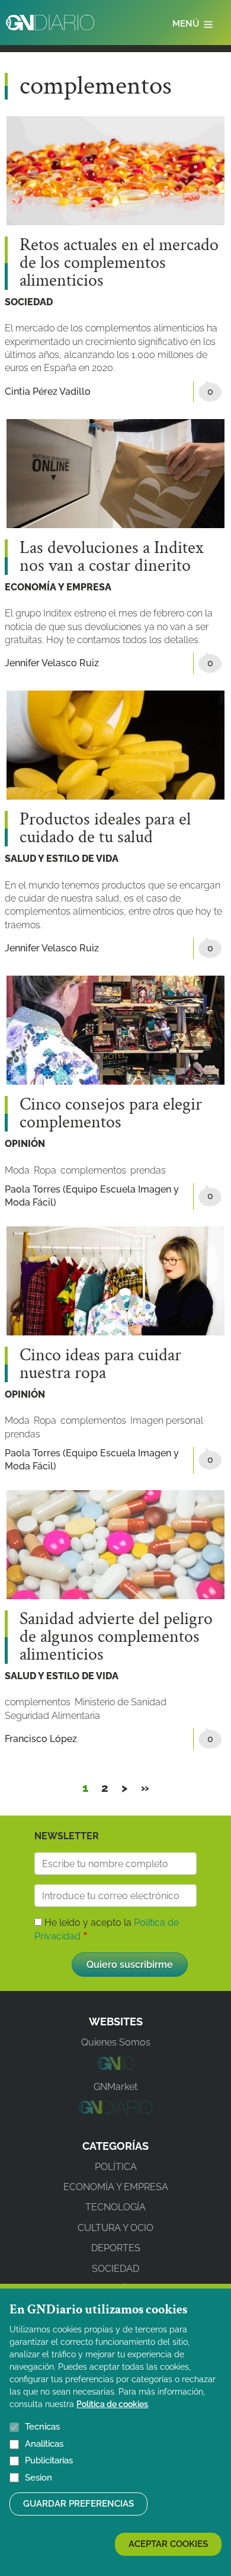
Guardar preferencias (78, 2504)
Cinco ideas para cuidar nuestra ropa (100, 1364)
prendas (148, 1170)
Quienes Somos (116, 2042)
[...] (115, 2067)
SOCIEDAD (29, 302)
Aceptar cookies (168, 2544)
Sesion (38, 2478)
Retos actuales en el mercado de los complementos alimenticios (119, 263)
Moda (17, 1170)
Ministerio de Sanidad (121, 1702)
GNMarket (115, 2087)
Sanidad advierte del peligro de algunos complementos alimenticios (116, 1637)
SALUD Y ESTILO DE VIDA (62, 859)
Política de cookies (112, 2404)
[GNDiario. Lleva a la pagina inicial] (50, 23)
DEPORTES (116, 2248)
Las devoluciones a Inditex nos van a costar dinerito (112, 557)
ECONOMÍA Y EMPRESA (58, 587)
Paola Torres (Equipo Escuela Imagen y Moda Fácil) (92, 1196)
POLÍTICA (116, 2167)
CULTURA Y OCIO (115, 2228)
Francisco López (41, 1739)
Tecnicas (42, 2427)
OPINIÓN (25, 1144)
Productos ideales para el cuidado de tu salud (105, 829)
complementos (93, 1170)
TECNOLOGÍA (115, 2207)
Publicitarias (49, 2460)
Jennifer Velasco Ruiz (52, 663)
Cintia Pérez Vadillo (48, 391)
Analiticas (44, 2444)
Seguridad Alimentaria (52, 1716)
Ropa (45, 1170)
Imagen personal (167, 1420)
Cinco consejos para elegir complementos (111, 1114)
